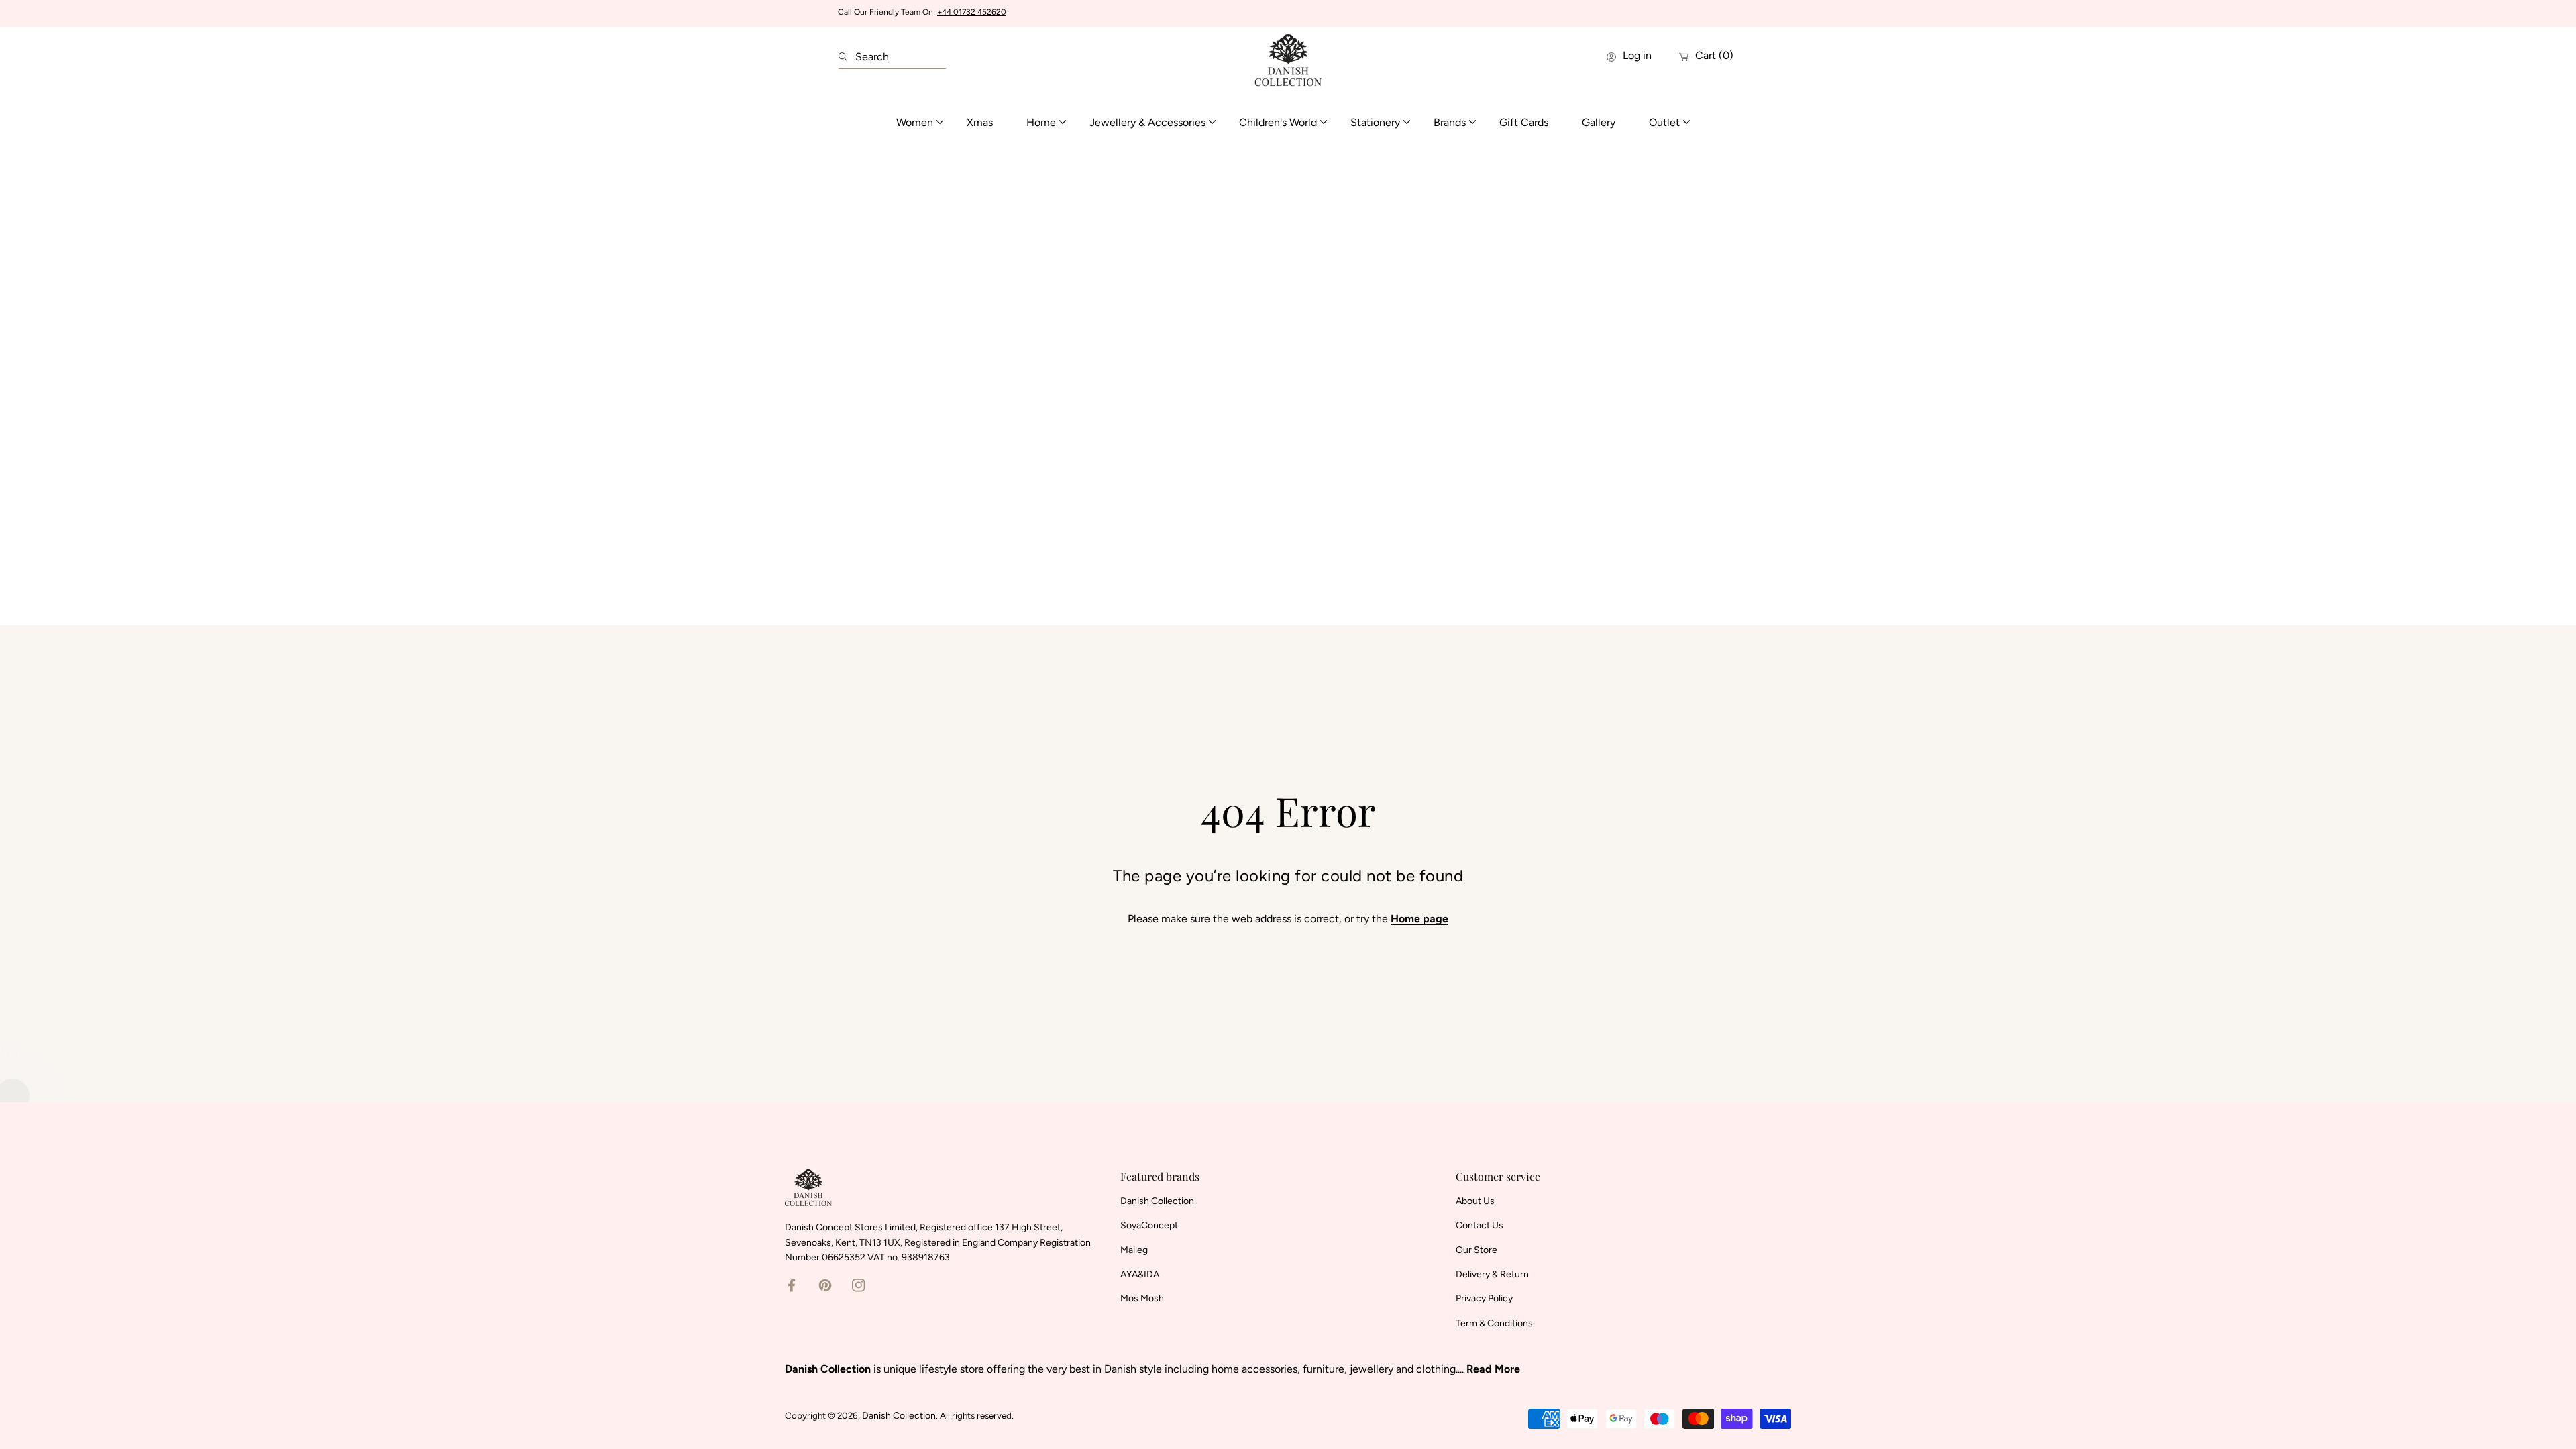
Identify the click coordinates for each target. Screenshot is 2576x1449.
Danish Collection (899, 1416)
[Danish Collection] (1288, 57)
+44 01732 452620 (972, 12)
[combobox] (892, 57)
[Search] (847, 57)
